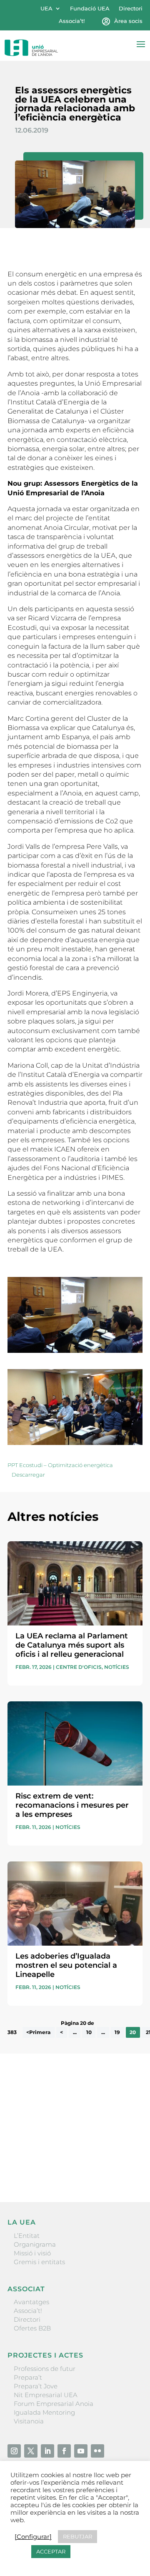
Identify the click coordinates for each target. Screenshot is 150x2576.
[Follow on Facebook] (64, 2451)
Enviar (123, 2167)
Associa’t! (72, 21)
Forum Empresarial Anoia (54, 2404)
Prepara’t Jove (36, 2386)
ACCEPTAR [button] (51, 2551)
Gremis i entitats (39, 2262)
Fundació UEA (90, 9)
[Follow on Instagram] (14, 2451)
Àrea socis (128, 21)
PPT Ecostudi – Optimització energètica (60, 1465)
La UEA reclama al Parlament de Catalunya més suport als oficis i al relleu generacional (72, 1645)
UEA (46, 9)
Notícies (117, 1667)
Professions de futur (45, 2369)
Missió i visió (32, 2253)
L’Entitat (27, 2236)
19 (117, 2033)
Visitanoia (29, 2421)
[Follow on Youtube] (81, 2451)
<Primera (38, 2033)
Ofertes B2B (32, 2328)
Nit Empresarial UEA (46, 2395)
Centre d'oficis (79, 1667)
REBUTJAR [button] (77, 2536)
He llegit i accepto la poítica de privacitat (68, 2153)
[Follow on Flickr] (97, 2451)
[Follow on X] (31, 2451)
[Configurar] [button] (33, 2537)
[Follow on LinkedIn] (47, 2451)
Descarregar (28, 1475)
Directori (131, 9)
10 (89, 2033)
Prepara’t (28, 2377)
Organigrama (35, 2244)
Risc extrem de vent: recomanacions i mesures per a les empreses (72, 1805)
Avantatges (31, 2302)
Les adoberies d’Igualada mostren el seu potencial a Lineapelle (66, 1965)
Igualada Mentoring (44, 2412)
